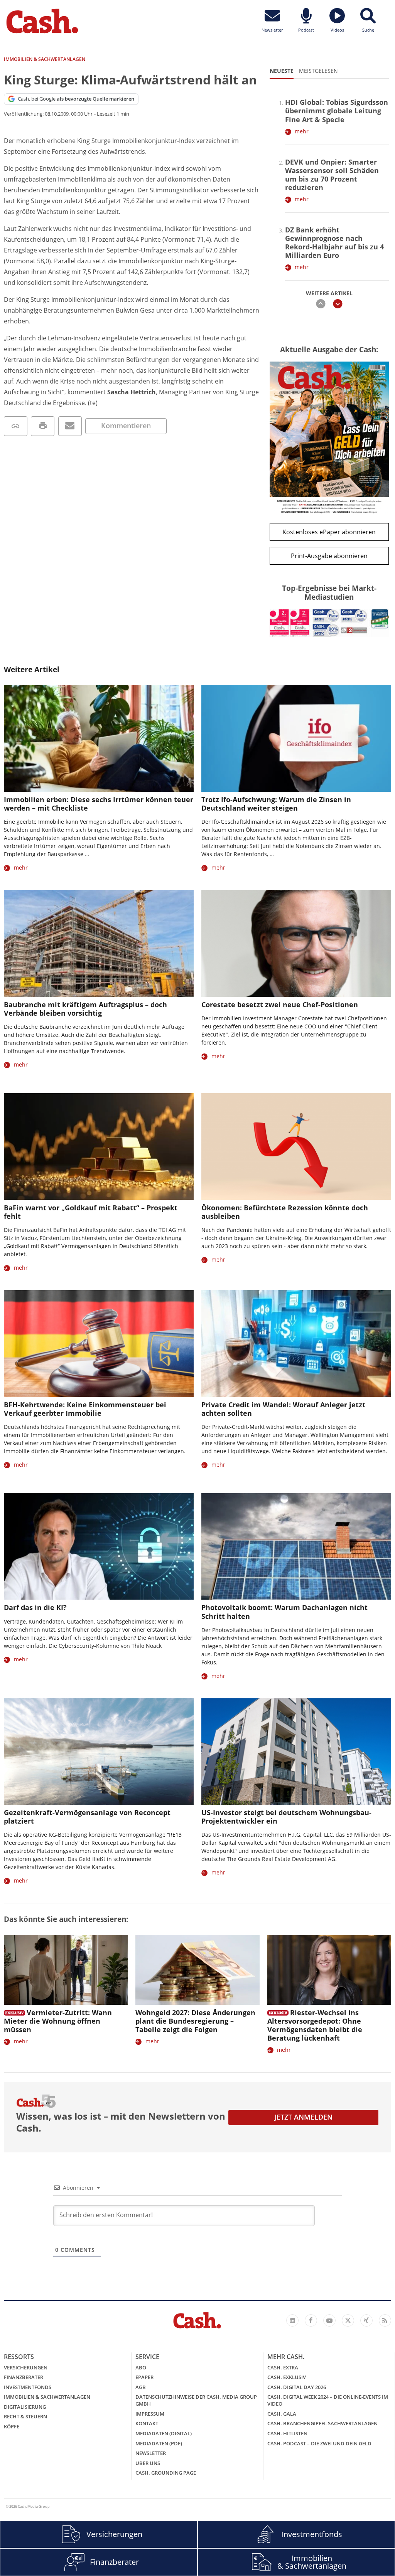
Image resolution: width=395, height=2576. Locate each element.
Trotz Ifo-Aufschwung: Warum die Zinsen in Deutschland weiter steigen (276, 804)
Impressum (150, 2414)
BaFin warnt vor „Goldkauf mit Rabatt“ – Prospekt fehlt (91, 1212)
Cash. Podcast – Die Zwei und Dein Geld (319, 2443)
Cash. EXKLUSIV (287, 2377)
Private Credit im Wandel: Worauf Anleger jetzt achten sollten (283, 1409)
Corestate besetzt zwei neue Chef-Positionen (280, 1004)
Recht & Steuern (25, 2416)
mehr (302, 131)
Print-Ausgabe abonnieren (329, 556)
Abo (141, 2367)
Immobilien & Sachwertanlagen (47, 2397)
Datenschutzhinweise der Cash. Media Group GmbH (196, 2400)
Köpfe (12, 2426)
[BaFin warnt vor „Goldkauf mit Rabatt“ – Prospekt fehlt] (99, 1147)
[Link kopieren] (16, 426)
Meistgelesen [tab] (318, 71)
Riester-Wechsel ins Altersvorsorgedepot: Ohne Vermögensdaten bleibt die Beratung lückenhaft (315, 2025)
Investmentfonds (28, 2387)
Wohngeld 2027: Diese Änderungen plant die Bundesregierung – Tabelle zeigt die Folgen (195, 2021)
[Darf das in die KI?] (99, 1547)
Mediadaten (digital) (164, 2433)
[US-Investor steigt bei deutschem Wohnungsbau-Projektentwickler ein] (296, 1752)
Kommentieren (126, 426)
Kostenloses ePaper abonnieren (329, 532)
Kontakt (147, 2423)
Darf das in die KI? (35, 1607)
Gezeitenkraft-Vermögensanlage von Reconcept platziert (87, 1817)
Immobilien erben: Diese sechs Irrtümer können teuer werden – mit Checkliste (99, 804)
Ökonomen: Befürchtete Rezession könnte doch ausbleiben (285, 1212)
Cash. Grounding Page (166, 2473)
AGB (141, 2387)
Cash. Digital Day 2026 (297, 2387)
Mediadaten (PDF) (159, 2443)
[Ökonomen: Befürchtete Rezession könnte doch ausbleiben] (296, 1147)
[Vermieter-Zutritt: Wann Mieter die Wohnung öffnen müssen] (66, 1970)
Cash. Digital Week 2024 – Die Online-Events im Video (328, 2400)
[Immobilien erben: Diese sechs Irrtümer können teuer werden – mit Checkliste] (99, 738)
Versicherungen (26, 2367)
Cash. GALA (282, 2414)
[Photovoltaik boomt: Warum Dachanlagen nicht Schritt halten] (296, 1547)
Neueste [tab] (282, 71)
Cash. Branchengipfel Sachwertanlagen (322, 2423)
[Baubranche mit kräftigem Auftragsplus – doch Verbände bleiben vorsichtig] (99, 943)
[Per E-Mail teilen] (70, 426)
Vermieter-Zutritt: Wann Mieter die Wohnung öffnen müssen (58, 2021)
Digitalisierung (25, 2407)
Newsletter (151, 2453)
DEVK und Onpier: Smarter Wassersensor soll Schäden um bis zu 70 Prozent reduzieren (332, 175)
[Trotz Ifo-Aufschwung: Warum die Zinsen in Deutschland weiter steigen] (296, 738)
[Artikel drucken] (43, 426)
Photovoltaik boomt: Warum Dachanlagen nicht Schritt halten (284, 1612)
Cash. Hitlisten (287, 2433)
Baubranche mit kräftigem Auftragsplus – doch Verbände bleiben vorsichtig (85, 1009)
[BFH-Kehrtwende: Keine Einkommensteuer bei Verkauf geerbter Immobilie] (99, 1344)
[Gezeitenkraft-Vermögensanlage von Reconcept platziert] (99, 1752)
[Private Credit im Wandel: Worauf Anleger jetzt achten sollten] (296, 1344)
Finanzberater (24, 2377)
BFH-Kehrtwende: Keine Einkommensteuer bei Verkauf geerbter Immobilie (85, 1409)
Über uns (148, 2463)
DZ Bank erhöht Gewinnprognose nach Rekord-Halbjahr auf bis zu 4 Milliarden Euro (334, 242)
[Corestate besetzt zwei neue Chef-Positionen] (296, 943)
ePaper (144, 2377)
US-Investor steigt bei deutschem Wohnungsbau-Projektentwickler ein (286, 1817)
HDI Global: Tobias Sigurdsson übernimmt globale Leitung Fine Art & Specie (337, 111)
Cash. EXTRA (283, 2367)
